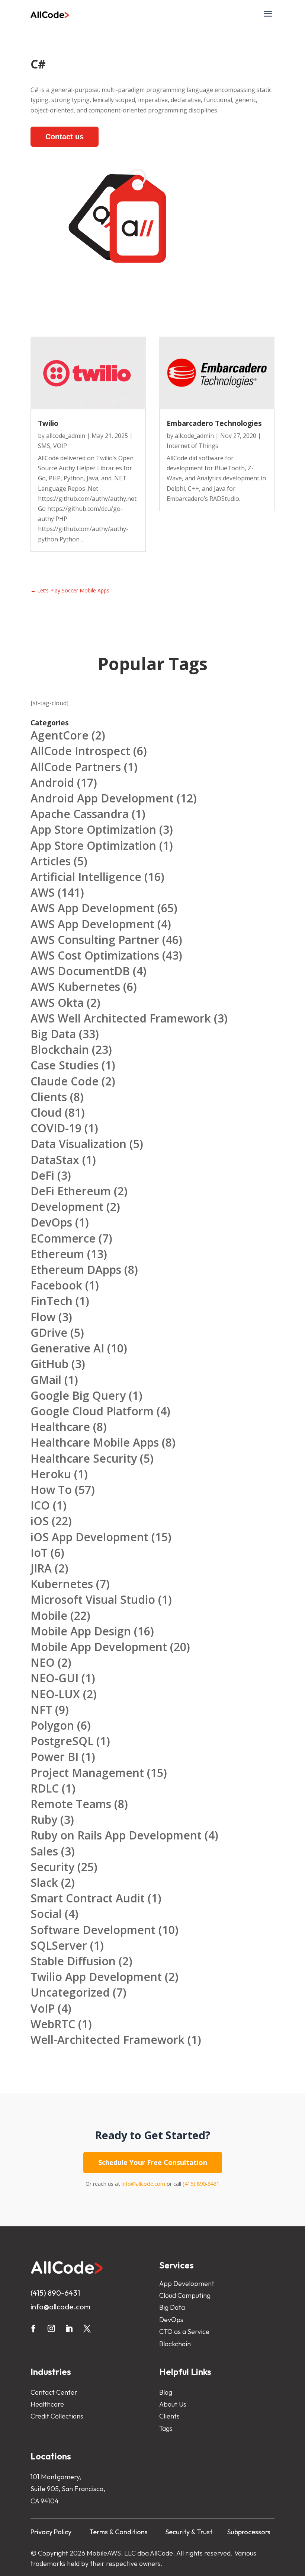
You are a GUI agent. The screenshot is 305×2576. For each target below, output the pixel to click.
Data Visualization (78, 1144)
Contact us (65, 137)
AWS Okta (57, 1003)
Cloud (46, 1112)
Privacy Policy (51, 2532)
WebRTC (53, 2024)
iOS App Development (89, 1537)
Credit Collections (57, 2416)
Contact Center (54, 2392)
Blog (166, 2392)
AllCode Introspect (80, 751)
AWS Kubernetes (75, 987)
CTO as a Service (184, 2332)
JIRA (41, 1568)
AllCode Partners (76, 767)
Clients (49, 1097)
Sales (44, 1851)
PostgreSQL (62, 1741)
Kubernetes (62, 1584)
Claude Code (65, 1081)
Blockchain (60, 1050)
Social (46, 1914)
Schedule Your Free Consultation (153, 2162)
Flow (43, 1317)
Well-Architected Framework (107, 2040)
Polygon (52, 1725)
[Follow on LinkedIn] (69, 2328)
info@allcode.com (143, 2184)
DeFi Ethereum (71, 1191)
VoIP (43, 2008)
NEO (43, 1662)
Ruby (44, 1820)
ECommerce (63, 1238)
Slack (44, 1882)
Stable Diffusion (73, 1961)
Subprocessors (249, 2532)
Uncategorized (70, 1992)
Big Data (53, 1034)
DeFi (42, 1175)
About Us (173, 2404)
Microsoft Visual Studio (93, 1599)
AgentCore (60, 735)
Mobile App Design (81, 1631)
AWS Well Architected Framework (121, 1018)
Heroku (51, 1474)
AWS (43, 892)
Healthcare (60, 1427)
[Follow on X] (87, 2328)
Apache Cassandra (80, 814)
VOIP (60, 446)
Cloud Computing (185, 2295)
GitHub (49, 1364)
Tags (166, 2428)
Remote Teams (71, 1804)
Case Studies (65, 1065)
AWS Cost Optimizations (95, 955)
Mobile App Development (99, 1647)
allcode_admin (66, 436)
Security (52, 1867)
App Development (187, 2284)
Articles (51, 861)
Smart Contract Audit (88, 1898)
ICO (40, 1505)
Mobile (49, 1615)
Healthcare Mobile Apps (95, 1442)
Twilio (48, 423)
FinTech (52, 1301)
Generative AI (67, 1348)
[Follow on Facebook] (33, 2328)
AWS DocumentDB (80, 971)
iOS (40, 1521)
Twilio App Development (96, 1977)
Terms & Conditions (118, 2532)
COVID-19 (56, 1128)
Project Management (87, 1773)
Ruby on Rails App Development (116, 1835)
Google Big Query (78, 1395)
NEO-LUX (55, 1694)
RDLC (45, 1788)
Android (52, 783)
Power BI (54, 1757)
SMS (44, 446)
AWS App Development (92, 908)
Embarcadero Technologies (214, 423)
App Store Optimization (93, 829)
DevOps (51, 1222)
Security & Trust (189, 2532)
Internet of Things (192, 446)
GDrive (49, 1332)
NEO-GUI (54, 1678)
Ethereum (57, 1254)
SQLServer (59, 1945)
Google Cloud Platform (92, 1411)
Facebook (56, 1285)
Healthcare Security (84, 1458)
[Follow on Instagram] (51, 2328)
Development (67, 1207)
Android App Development (102, 798)
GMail (46, 1380)
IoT (39, 1553)
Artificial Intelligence (86, 877)
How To (51, 1490)
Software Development (93, 1930)
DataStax (55, 1160)
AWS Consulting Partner (95, 940)
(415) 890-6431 (201, 2184)
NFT (41, 1710)
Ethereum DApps (76, 1270)
